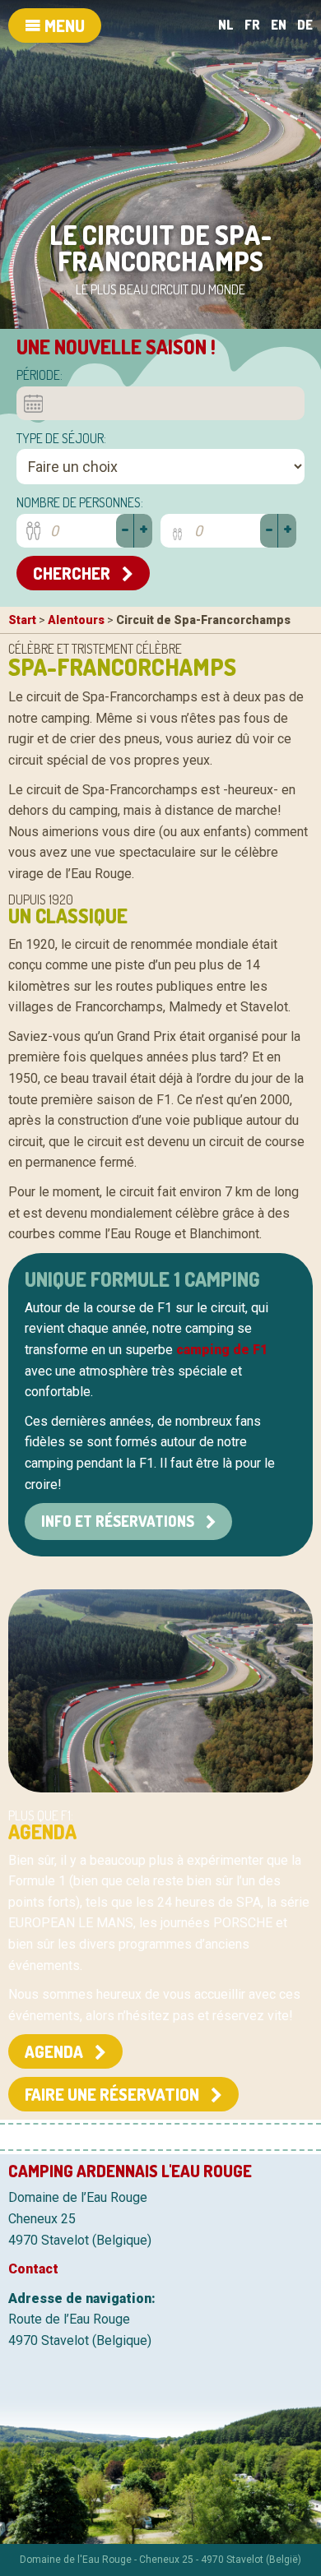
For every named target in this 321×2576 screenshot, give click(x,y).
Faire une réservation (114, 2094)
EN (279, 25)
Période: (40, 375)
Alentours (76, 620)
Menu (63, 25)
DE (305, 25)
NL (226, 25)
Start (22, 620)
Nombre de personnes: (80, 502)
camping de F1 (222, 1350)
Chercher (73, 573)
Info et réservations (119, 1521)
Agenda (56, 2051)
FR (252, 25)
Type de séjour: (61, 438)
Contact (33, 2269)
